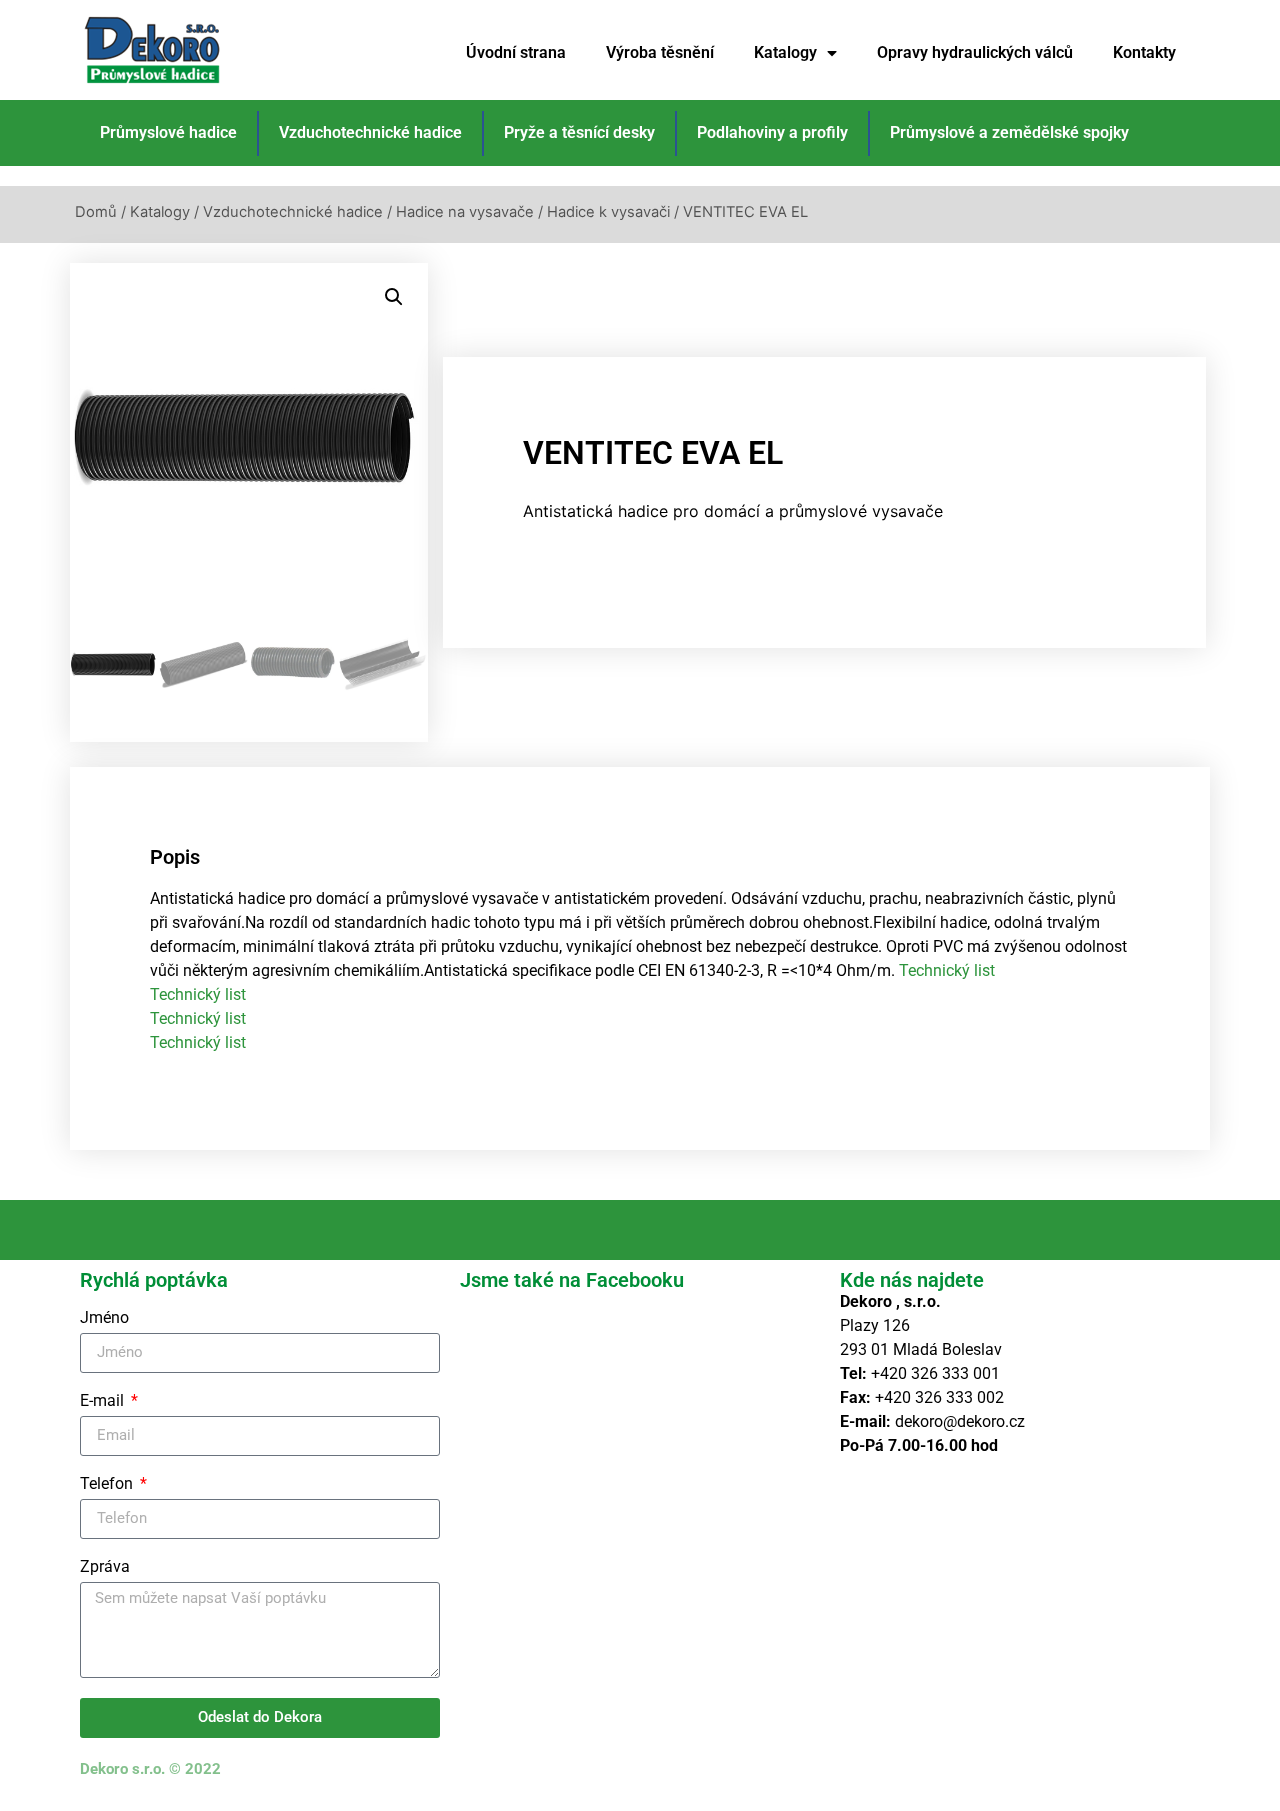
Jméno (104, 1318)
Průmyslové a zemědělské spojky (1009, 132)
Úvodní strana (516, 52)
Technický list (947, 970)
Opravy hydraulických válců (975, 52)
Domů (96, 212)
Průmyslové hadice (168, 132)
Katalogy (785, 52)
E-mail (104, 1401)
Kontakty (1144, 52)
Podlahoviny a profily (772, 132)
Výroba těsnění (660, 52)
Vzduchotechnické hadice (370, 132)
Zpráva (105, 1567)
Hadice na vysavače (465, 212)
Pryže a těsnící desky (579, 132)
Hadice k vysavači (608, 212)
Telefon (108, 1484)
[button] (394, 297)
